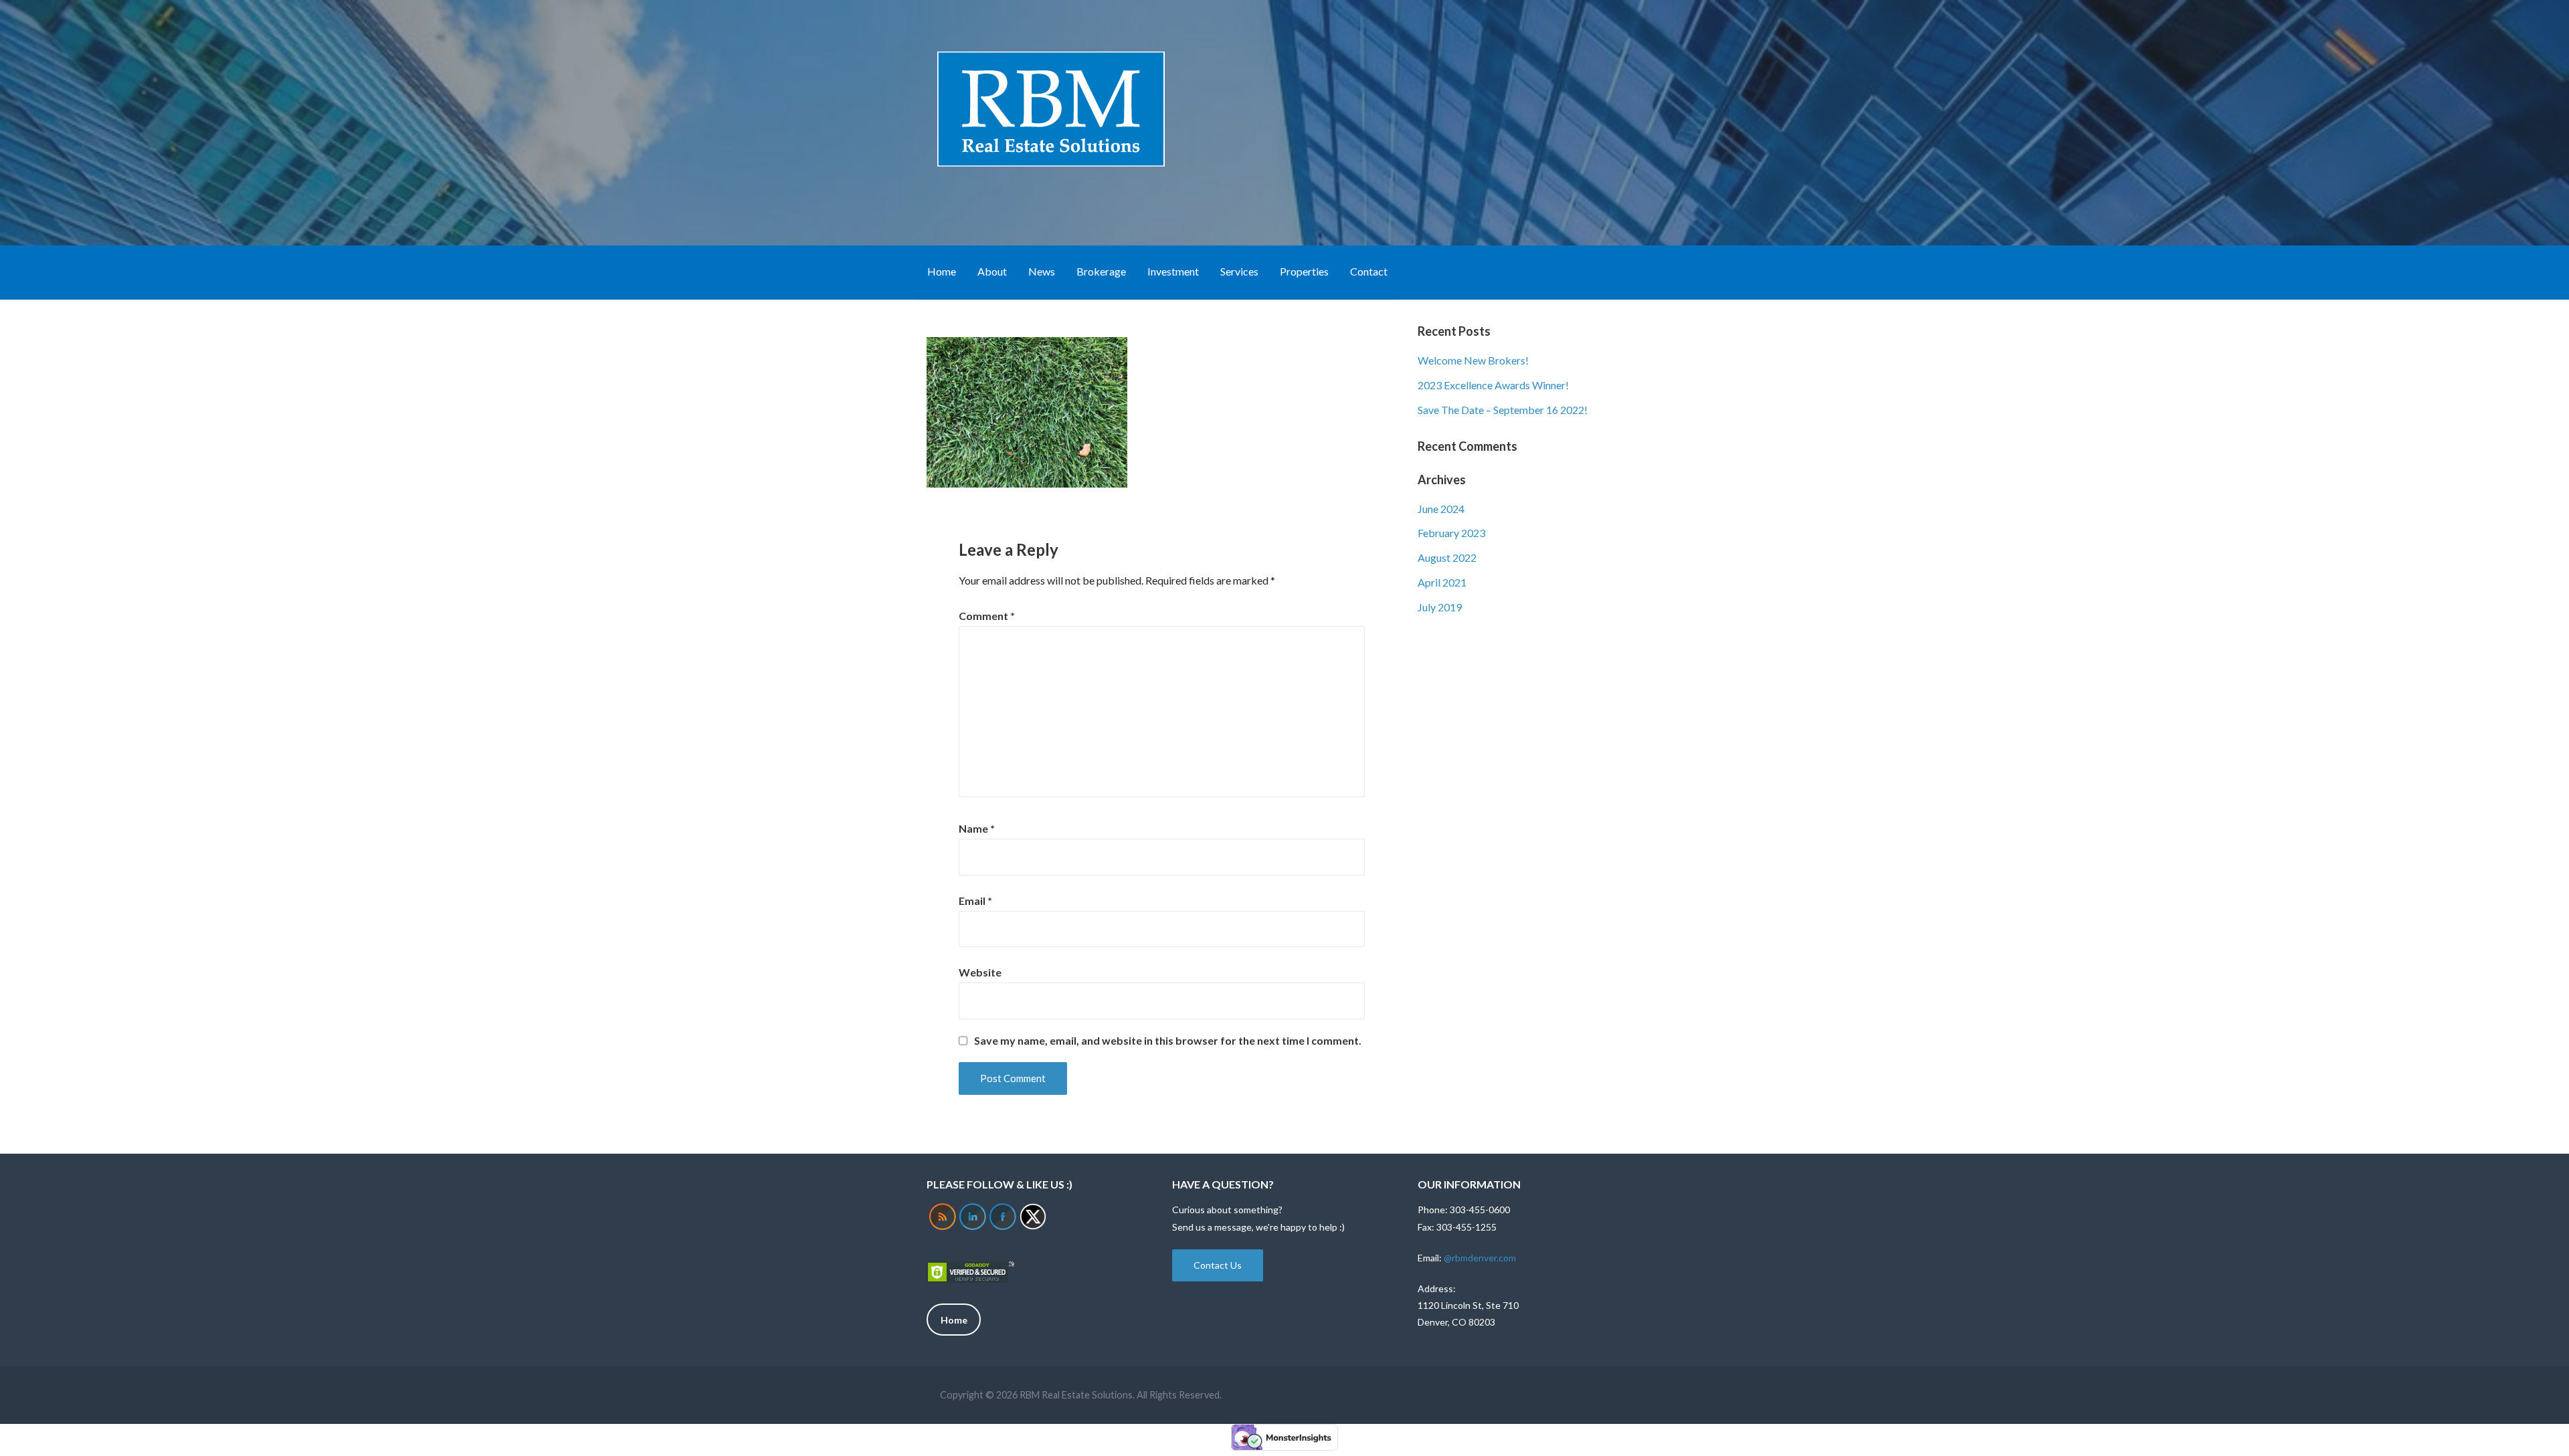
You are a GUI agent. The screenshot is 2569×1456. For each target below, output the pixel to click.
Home (942, 271)
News (1042, 271)
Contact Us (1218, 1265)
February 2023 (1451, 533)
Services (1239, 271)
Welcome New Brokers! (1473, 360)
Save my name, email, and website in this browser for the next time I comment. (1168, 1041)
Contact (1369, 271)
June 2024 (1441, 509)
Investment (1173, 271)
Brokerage (1101, 271)
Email (975, 901)
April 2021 (1442, 582)
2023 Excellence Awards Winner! (1493, 385)
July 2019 (1440, 607)
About (992, 271)
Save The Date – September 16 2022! (1503, 410)
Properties (1304, 271)
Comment (987, 616)
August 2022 (1447, 557)
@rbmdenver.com (1480, 1258)
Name (977, 828)
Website (980, 972)
